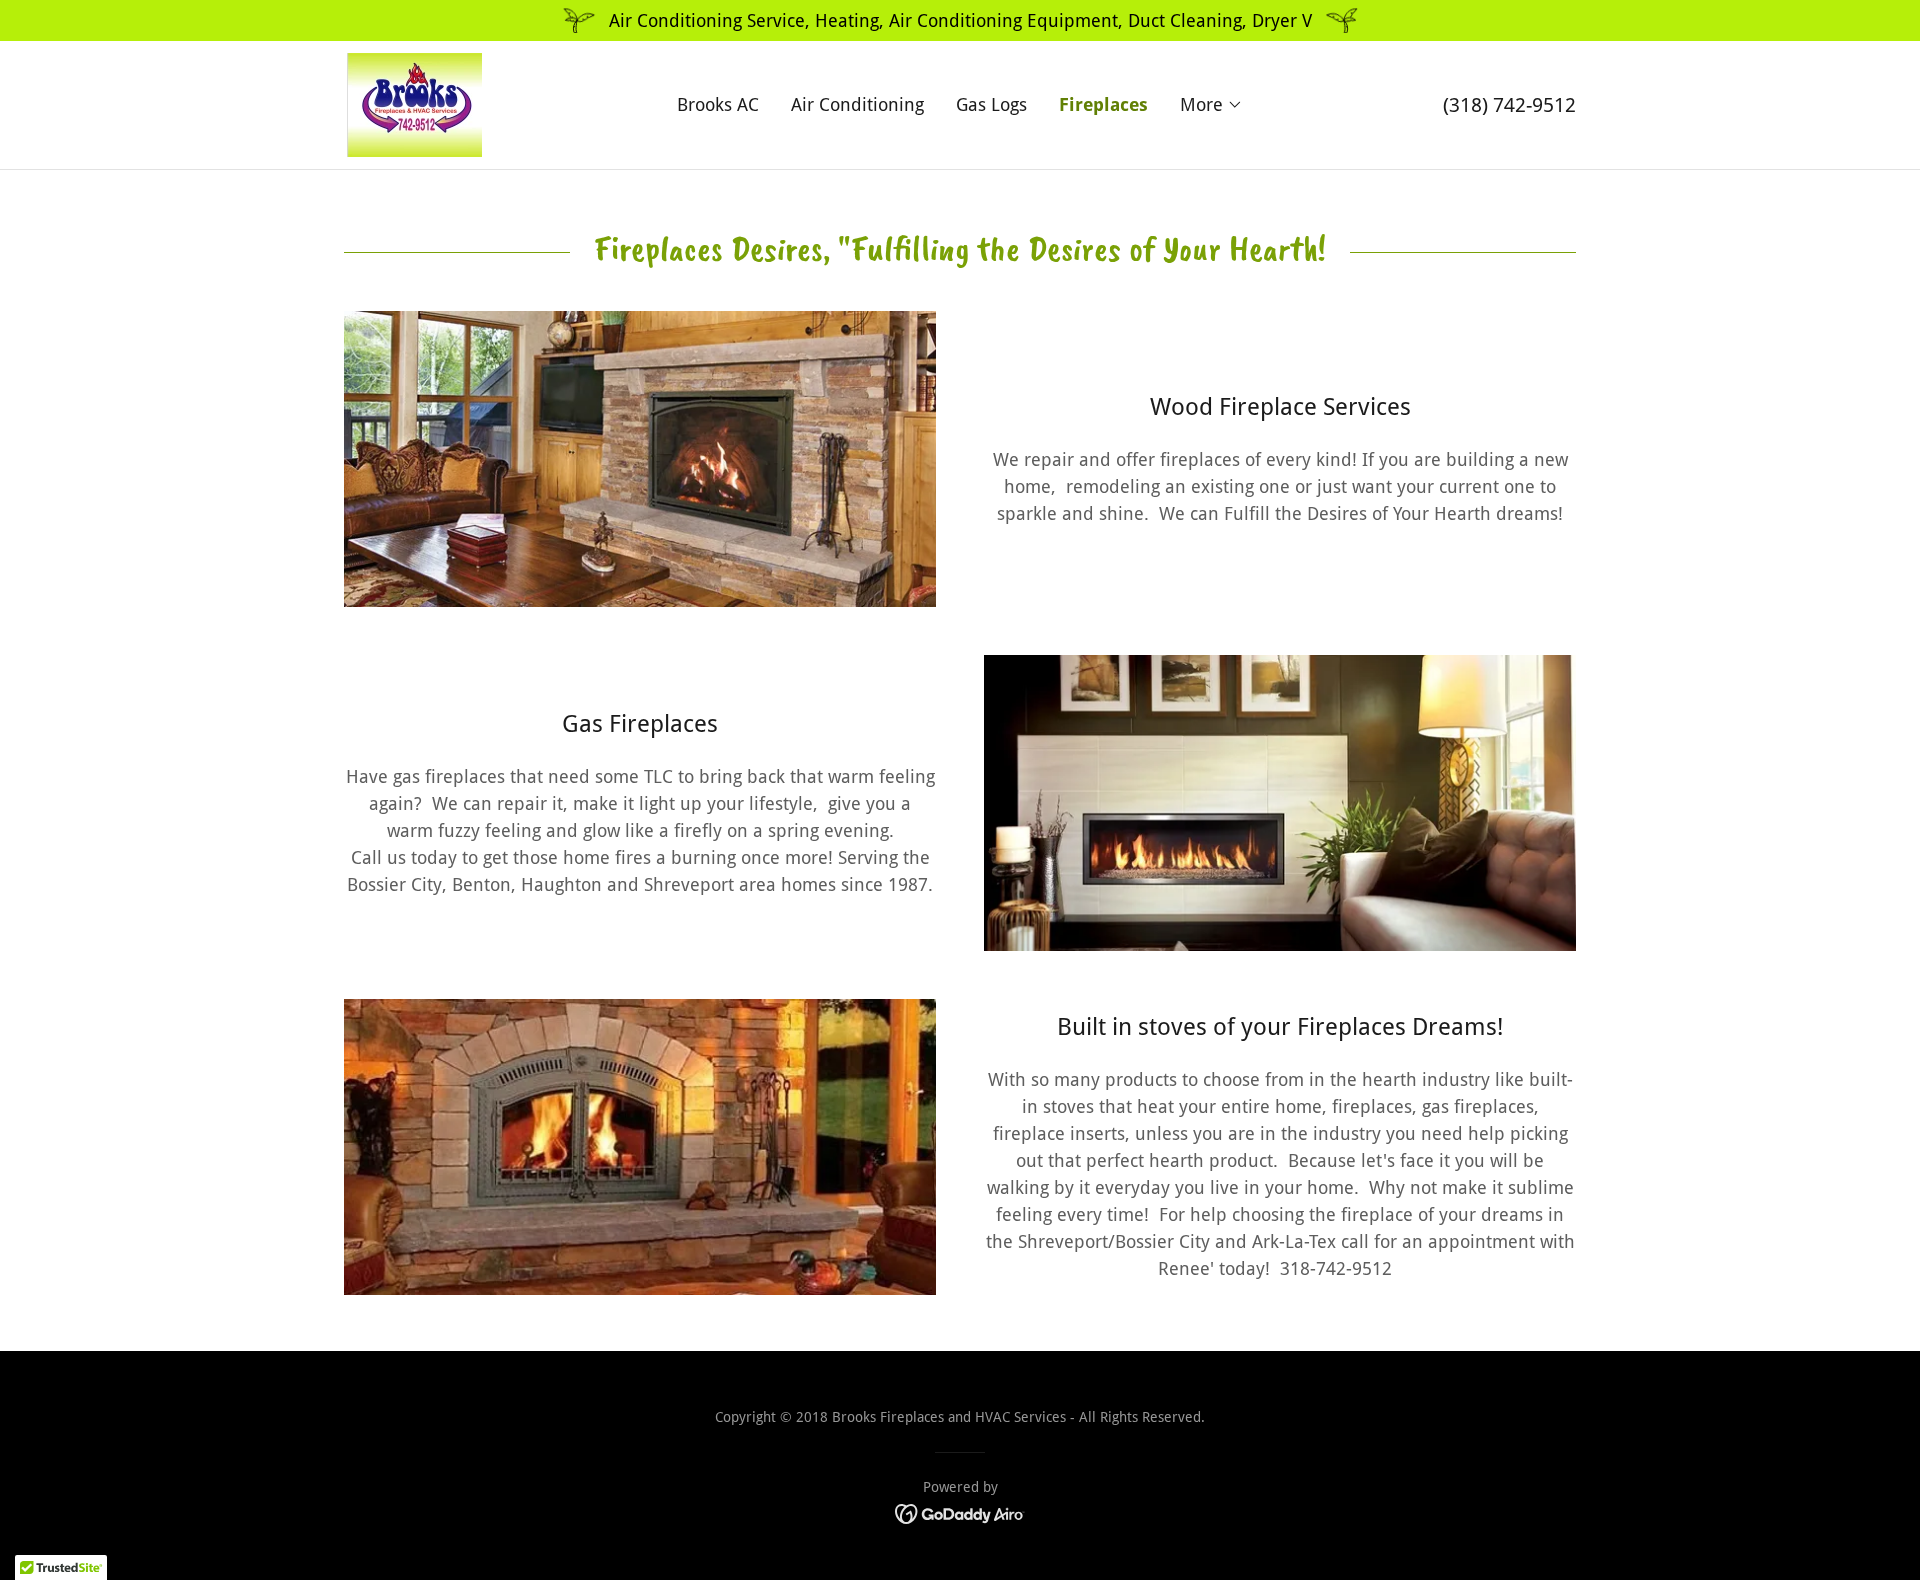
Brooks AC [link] (718, 104)
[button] (1211, 105)
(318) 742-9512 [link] (1509, 105)
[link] (413, 103)
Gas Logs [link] (991, 104)
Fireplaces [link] (1103, 104)
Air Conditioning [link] (857, 104)
